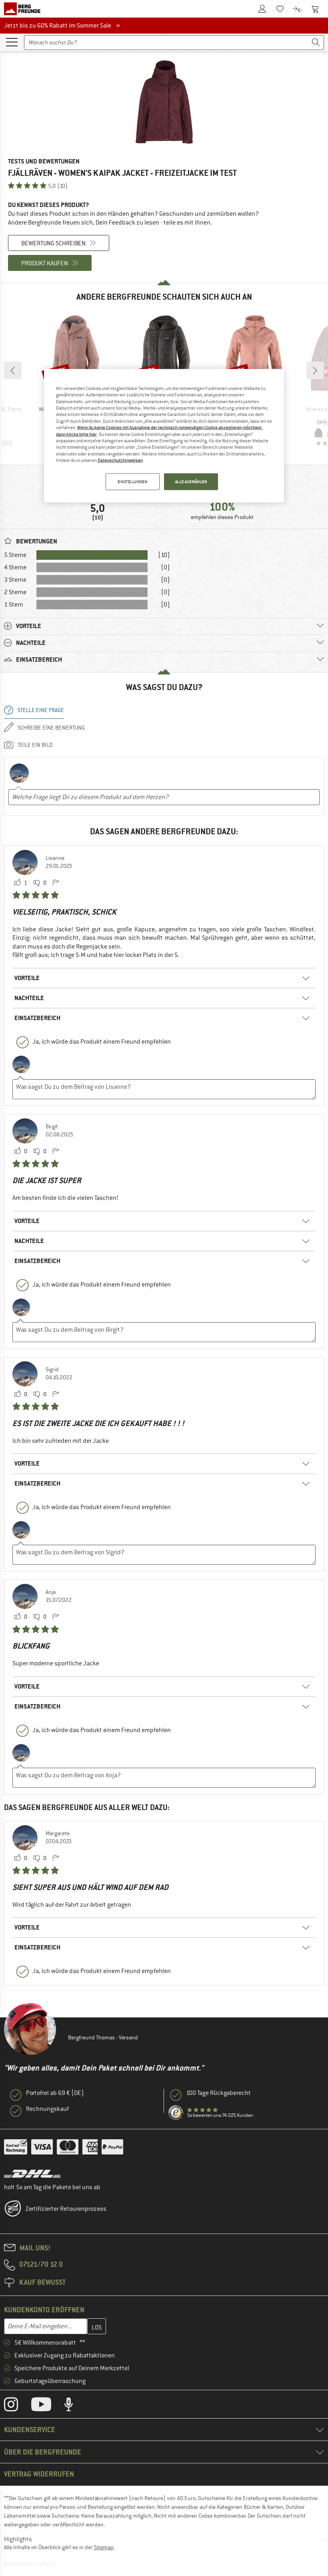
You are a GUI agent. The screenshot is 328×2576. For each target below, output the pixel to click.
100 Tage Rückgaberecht (218, 2093)
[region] (164, 436)
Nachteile (29, 998)
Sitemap (104, 2547)
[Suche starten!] (316, 43)
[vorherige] (13, 370)
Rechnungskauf (47, 2109)
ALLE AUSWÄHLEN (191, 482)
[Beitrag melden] (56, 883)
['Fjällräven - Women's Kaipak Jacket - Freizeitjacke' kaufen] (164, 102)
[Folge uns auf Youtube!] (47, 2406)
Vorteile (27, 978)
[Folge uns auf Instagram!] (17, 2406)
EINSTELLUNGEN (132, 482)
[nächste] (315, 370)
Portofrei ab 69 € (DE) (55, 2093)
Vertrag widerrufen (39, 2474)
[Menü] (12, 42)
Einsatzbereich (37, 1018)
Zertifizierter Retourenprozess (66, 2209)
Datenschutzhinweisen (120, 460)
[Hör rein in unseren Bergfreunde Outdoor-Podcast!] (75, 2406)
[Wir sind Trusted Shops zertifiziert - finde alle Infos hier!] (176, 2113)
